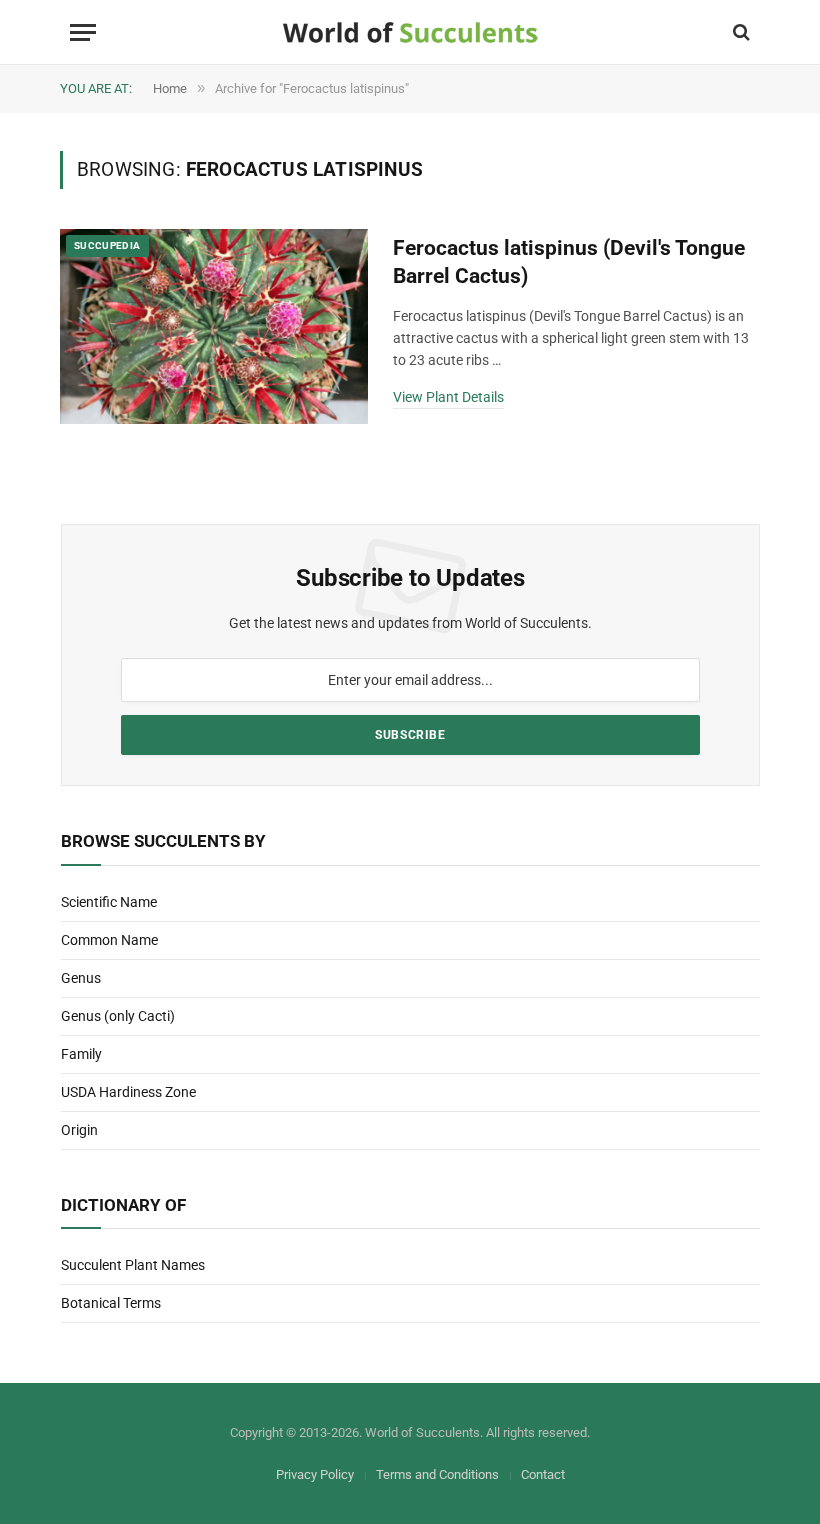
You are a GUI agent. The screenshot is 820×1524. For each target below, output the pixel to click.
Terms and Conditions (437, 1474)
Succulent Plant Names (133, 1265)
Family (81, 1054)
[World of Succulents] (410, 32)
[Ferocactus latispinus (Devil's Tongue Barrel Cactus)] (214, 327)
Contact (543, 1474)
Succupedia (107, 245)
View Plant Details (448, 397)
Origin (79, 1130)
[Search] (739, 32)
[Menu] (83, 32)
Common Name (109, 940)
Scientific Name (109, 902)
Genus (81, 978)
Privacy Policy (315, 1474)
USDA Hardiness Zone (128, 1092)
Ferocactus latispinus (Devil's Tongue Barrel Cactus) (569, 262)
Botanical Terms (111, 1303)
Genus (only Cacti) (118, 1016)
